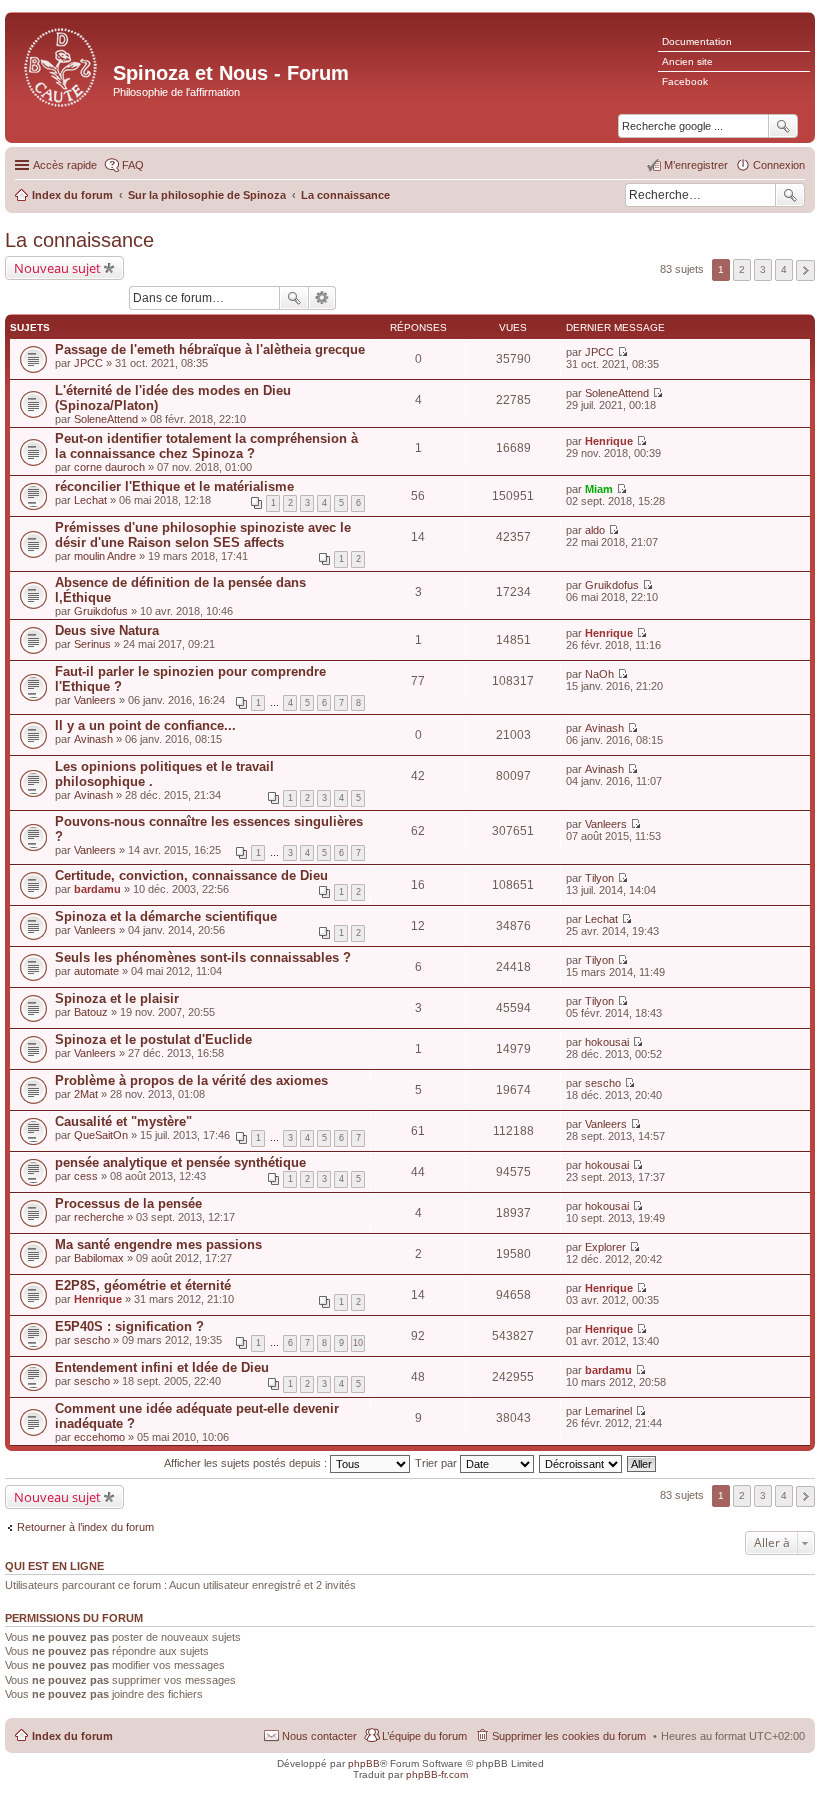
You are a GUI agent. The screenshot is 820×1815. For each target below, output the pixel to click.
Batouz (91, 1012)
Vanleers (95, 700)
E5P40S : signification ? (129, 1326)
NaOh (599, 674)
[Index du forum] (61, 65)
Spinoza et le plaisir (117, 998)
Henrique (609, 441)
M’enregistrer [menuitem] (696, 165)
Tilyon (599, 878)
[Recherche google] (783, 126)
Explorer (605, 1247)
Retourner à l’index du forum (85, 1527)
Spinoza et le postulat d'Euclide (153, 1039)
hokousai (607, 1042)
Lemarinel (608, 1411)
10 (358, 1343)
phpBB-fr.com (437, 1774)
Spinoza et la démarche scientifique (166, 916)
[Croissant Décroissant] (581, 1463)
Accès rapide (65, 165)
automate (96, 971)
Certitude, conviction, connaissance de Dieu (191, 875)
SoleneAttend (106, 419)
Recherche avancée (322, 298)
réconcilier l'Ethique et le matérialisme (174, 486)
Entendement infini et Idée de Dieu (162, 1367)
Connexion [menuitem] (779, 165)
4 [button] (784, 269)
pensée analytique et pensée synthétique (180, 1162)
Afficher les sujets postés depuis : (247, 1463)
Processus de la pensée (128, 1203)
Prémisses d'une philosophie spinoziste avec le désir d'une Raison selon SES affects (203, 535)
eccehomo (99, 1437)
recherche (99, 1217)
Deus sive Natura (107, 630)
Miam (599, 489)
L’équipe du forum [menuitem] (424, 1736)
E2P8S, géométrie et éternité (143, 1285)
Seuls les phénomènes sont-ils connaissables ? (203, 957)
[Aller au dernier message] (622, 352)
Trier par (437, 1463)
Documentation (697, 41)
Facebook (685, 81)
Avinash (93, 739)
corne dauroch (109, 467)
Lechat (90, 500)
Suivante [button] (805, 270)
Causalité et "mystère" (123, 1121)
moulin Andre (105, 556)
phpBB (364, 1763)
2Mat (86, 1094)
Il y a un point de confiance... (145, 725)
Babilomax (99, 1258)
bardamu (97, 889)
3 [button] (763, 269)
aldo (595, 530)
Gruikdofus (101, 611)
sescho (603, 1083)
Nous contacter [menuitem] (319, 1736)
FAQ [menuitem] (133, 165)
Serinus (92, 644)
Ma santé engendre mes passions (158, 1244)
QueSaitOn (101, 1135)
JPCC (88, 363)
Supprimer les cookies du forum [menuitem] (569, 1736)
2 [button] (742, 269)
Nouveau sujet (57, 268)
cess (86, 1176)
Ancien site (687, 61)
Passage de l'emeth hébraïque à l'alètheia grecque (210, 349)
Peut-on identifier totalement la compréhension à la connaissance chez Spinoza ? (206, 446)
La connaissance (79, 240)
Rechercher (790, 195)
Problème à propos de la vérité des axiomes (191, 1080)
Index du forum (72, 1736)
